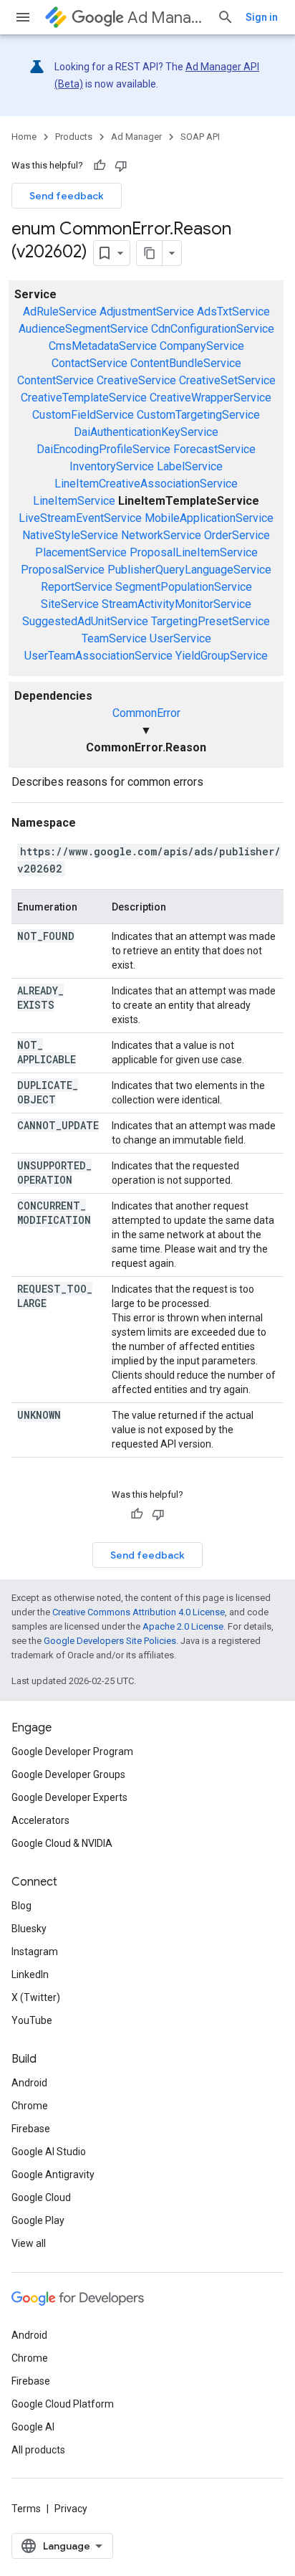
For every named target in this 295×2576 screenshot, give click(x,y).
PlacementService (81, 552)
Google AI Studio (49, 2152)
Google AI (33, 2427)
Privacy (71, 2509)
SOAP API (200, 137)
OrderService (237, 535)
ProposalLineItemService (194, 552)
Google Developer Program (72, 1752)
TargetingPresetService (211, 621)
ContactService (90, 363)
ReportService (77, 587)
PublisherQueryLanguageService (189, 570)
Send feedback (67, 196)
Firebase (31, 2129)
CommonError (146, 713)
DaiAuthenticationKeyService (146, 432)
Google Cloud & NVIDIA (62, 1843)
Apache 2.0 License (183, 1626)
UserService (180, 638)
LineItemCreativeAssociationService (146, 484)
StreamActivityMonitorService (176, 604)
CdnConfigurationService (213, 329)
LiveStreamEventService (80, 518)
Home (24, 137)
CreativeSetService (227, 380)
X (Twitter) (36, 1997)
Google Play (38, 2220)
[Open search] (226, 17)
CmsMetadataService (103, 346)
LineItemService (74, 501)
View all (29, 2243)
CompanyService (202, 346)
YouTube (32, 2020)
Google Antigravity (53, 2175)
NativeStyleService (70, 535)
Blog (21, 1906)
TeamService (114, 638)
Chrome (30, 2106)
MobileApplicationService (209, 518)
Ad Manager (166, 18)
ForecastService (214, 449)
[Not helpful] (121, 166)
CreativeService (136, 380)
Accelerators (40, 1820)
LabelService (190, 466)
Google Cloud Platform (63, 2404)
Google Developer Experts (69, 1797)
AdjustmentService (147, 312)
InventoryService (112, 466)
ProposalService (63, 570)
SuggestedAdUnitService (85, 621)
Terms (26, 2509)
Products (74, 137)
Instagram (35, 1952)
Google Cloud (41, 2197)
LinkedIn (30, 1974)
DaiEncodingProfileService (103, 449)
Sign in (262, 17)
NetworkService (161, 535)
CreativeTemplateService (84, 398)
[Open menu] (23, 17)
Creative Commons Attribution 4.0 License (139, 1612)
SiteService (70, 604)
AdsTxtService (233, 312)
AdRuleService (60, 312)
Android (29, 2083)
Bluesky (29, 1929)
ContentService (55, 380)
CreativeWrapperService (211, 398)
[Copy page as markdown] (150, 253)
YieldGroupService (222, 656)
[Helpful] (100, 166)
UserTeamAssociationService (98, 656)
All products (38, 2450)
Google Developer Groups (68, 1774)
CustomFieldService (83, 415)
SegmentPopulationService (184, 587)
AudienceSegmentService (83, 329)
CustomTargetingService (198, 415)
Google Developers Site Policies (110, 1641)
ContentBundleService (186, 363)
